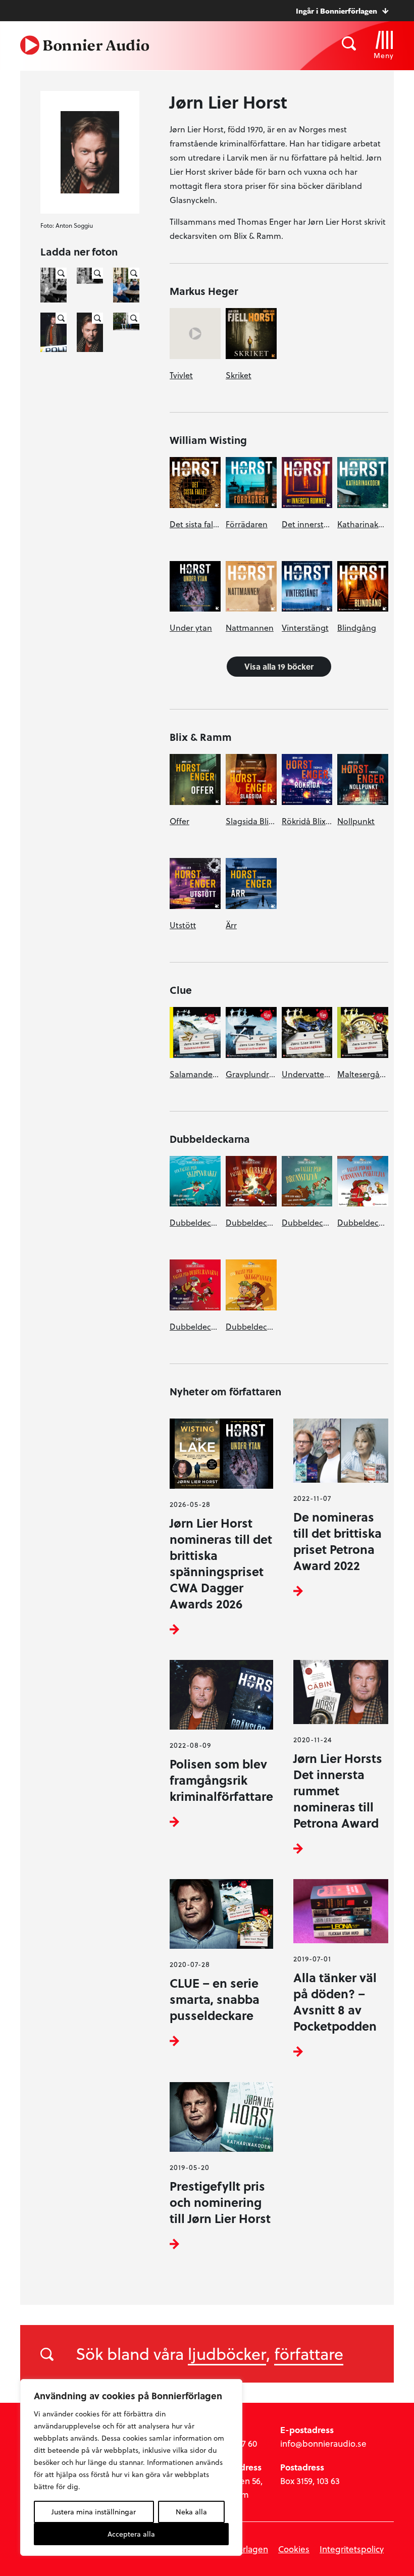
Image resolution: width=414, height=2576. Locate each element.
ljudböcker (227, 2353)
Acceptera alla (131, 2534)
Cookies (294, 2549)
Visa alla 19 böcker (279, 666)
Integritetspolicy (352, 2549)
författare (309, 2353)
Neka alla (191, 2512)
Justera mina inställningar (94, 2512)
